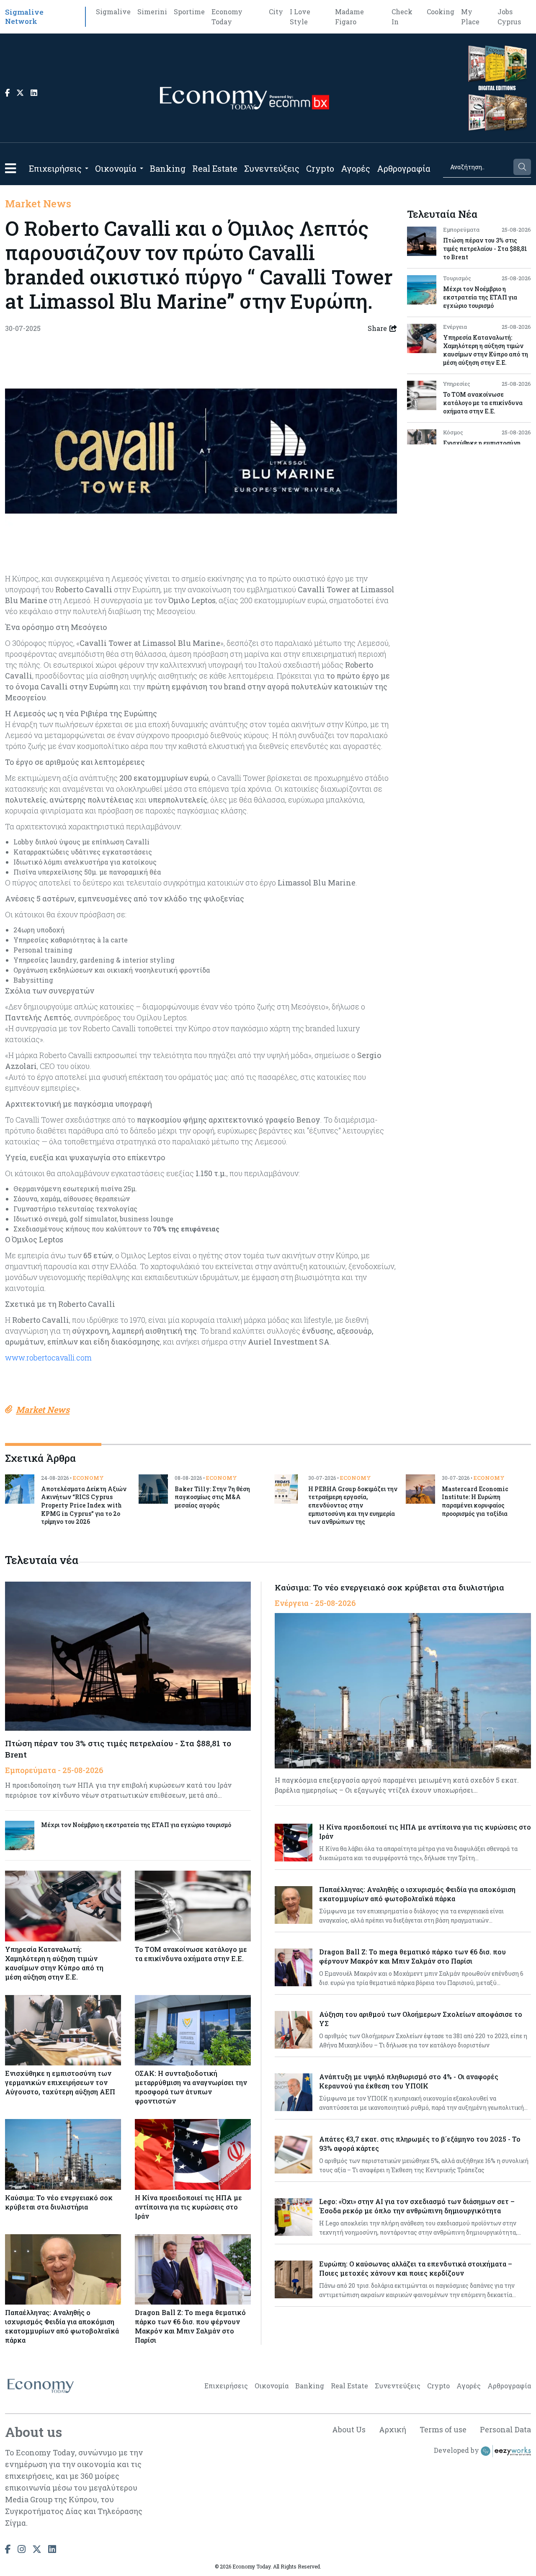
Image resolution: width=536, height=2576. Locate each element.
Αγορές (356, 168)
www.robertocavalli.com (48, 1358)
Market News (38, 204)
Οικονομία (116, 168)
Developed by (457, 2450)
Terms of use (443, 2429)
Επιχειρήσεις (55, 168)
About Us (349, 2429)
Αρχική (393, 2429)
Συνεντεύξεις (272, 168)
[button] (10, 168)
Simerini (152, 12)
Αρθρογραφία (404, 168)
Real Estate (215, 168)
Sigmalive (113, 12)
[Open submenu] (87, 168)
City (276, 12)
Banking (168, 168)
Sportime (189, 12)
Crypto (320, 168)
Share (377, 328)
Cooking (441, 12)
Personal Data (505, 2429)
